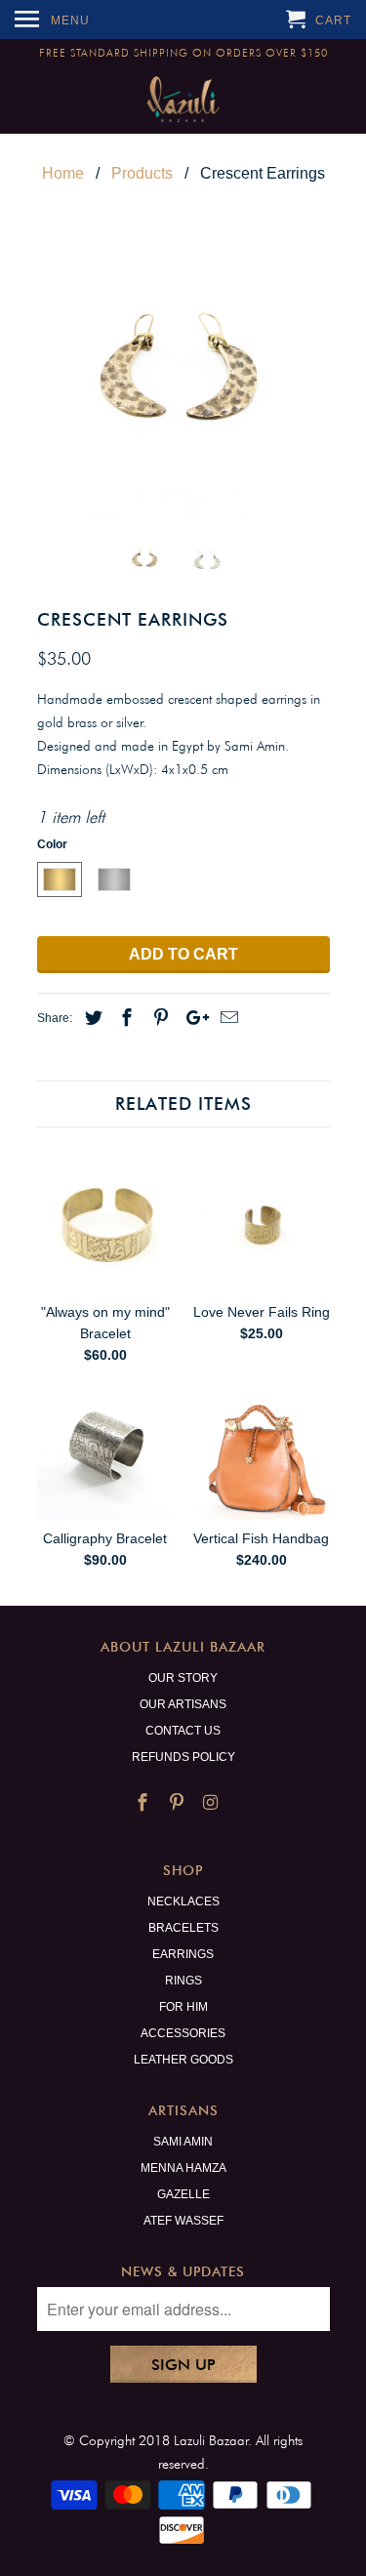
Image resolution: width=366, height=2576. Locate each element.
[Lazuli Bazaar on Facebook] (144, 1803)
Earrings (183, 1954)
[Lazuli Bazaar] (183, 100)
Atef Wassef (183, 2221)
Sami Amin (183, 2142)
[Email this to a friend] (226, 1018)
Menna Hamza (183, 2168)
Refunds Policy (183, 1757)
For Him (183, 2007)
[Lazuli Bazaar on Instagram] (212, 1803)
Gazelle (183, 2194)
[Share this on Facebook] (124, 1018)
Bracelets (183, 1928)
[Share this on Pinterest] (158, 1018)
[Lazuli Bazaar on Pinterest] (179, 1803)
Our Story (183, 1678)
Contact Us (183, 1731)
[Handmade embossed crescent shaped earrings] (183, 375)
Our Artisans (183, 1704)
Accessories (183, 2033)
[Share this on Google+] (192, 1018)
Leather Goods (183, 2060)
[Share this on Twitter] (91, 1018)
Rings (183, 1981)
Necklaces (183, 1901)
